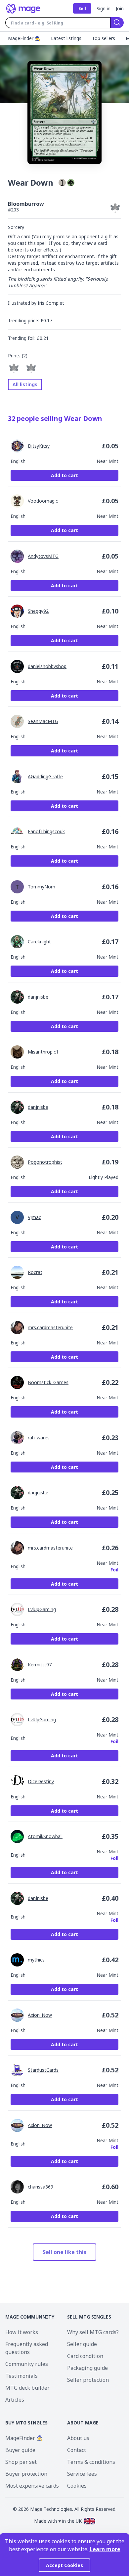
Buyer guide (20, 2450)
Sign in (104, 8)
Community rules (27, 2364)
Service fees (82, 2474)
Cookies (77, 2486)
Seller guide (82, 2344)
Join (120, 8)
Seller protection (88, 2380)
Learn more (105, 2549)
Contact (77, 2450)
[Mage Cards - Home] (23, 9)
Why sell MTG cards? (93, 2332)
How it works (22, 2332)
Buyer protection (26, 2474)
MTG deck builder (27, 2388)
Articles (15, 2400)
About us (78, 2438)
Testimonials (21, 2376)
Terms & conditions (91, 2462)
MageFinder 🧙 (24, 2438)
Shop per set (21, 2462)
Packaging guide (87, 2368)
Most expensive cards (32, 2486)
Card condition (85, 2356)
